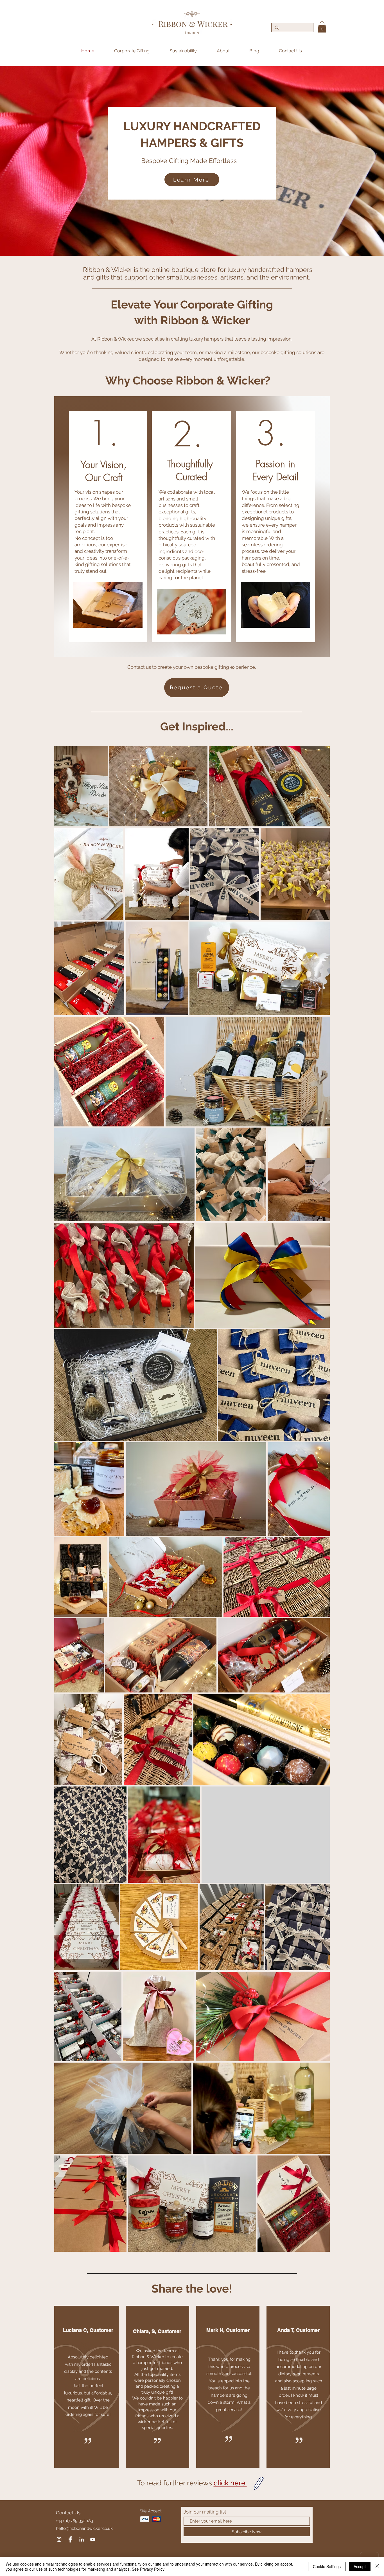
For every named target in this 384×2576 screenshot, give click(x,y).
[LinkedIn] (82, 2539)
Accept (360, 2566)
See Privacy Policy (148, 2569)
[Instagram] (59, 2539)
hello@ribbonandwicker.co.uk (84, 2528)
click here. (230, 2483)
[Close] (377, 2566)
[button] (322, 27)
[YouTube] (93, 2539)
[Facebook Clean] (70, 2539)
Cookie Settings (327, 2566)
